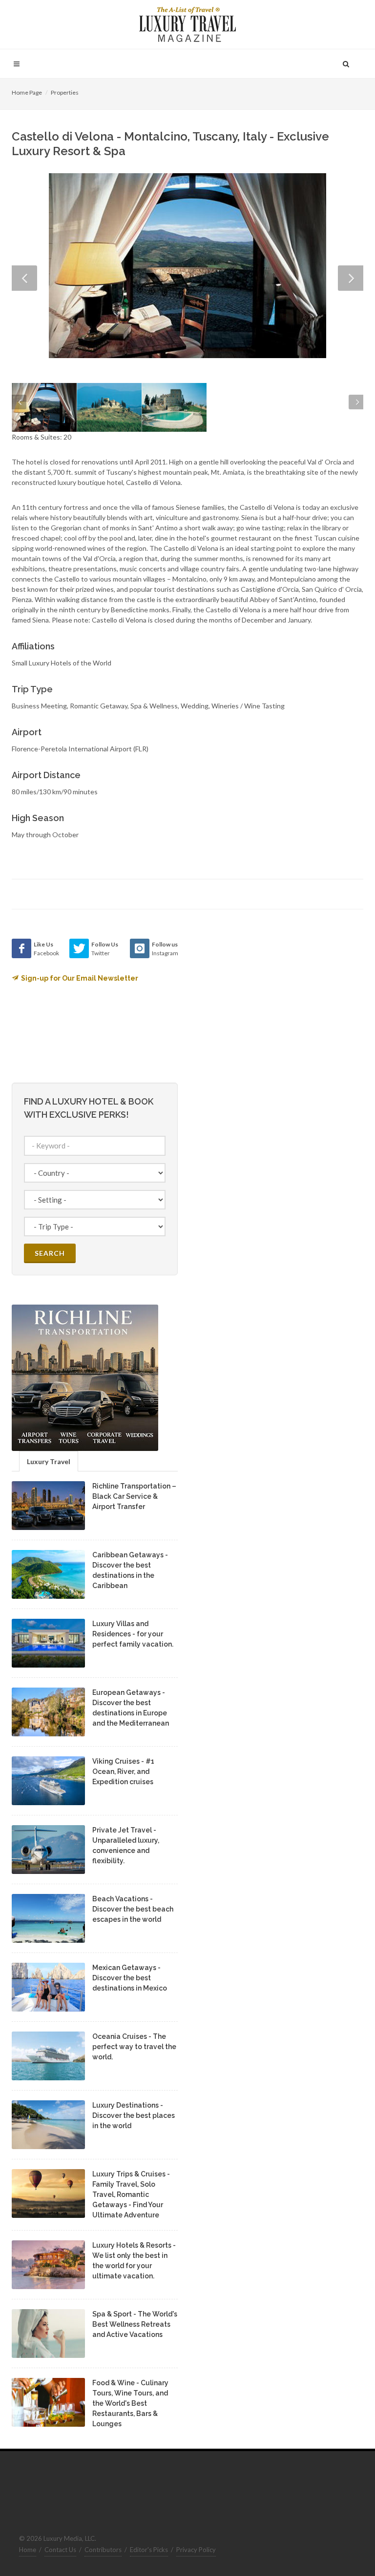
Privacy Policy (196, 2550)
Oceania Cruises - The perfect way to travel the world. (134, 2047)
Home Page (27, 92)
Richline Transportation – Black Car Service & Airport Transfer (134, 1496)
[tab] (49, 1461)
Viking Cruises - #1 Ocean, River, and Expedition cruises (123, 1771)
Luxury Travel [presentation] (49, 1461)
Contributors (103, 2550)
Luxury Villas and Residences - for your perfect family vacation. (133, 1634)
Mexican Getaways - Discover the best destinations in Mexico (130, 1978)
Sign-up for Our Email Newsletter (80, 978)
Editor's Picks (149, 2550)
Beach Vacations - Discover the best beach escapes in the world (133, 1909)
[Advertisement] (271, 1000)
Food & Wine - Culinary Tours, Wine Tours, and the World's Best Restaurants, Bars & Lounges (130, 2403)
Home (28, 2550)
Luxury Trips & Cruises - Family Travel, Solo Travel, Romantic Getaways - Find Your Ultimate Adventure (131, 2194)
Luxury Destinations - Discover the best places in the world (134, 2115)
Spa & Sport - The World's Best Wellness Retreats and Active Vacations (135, 2324)
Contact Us (60, 2550)
